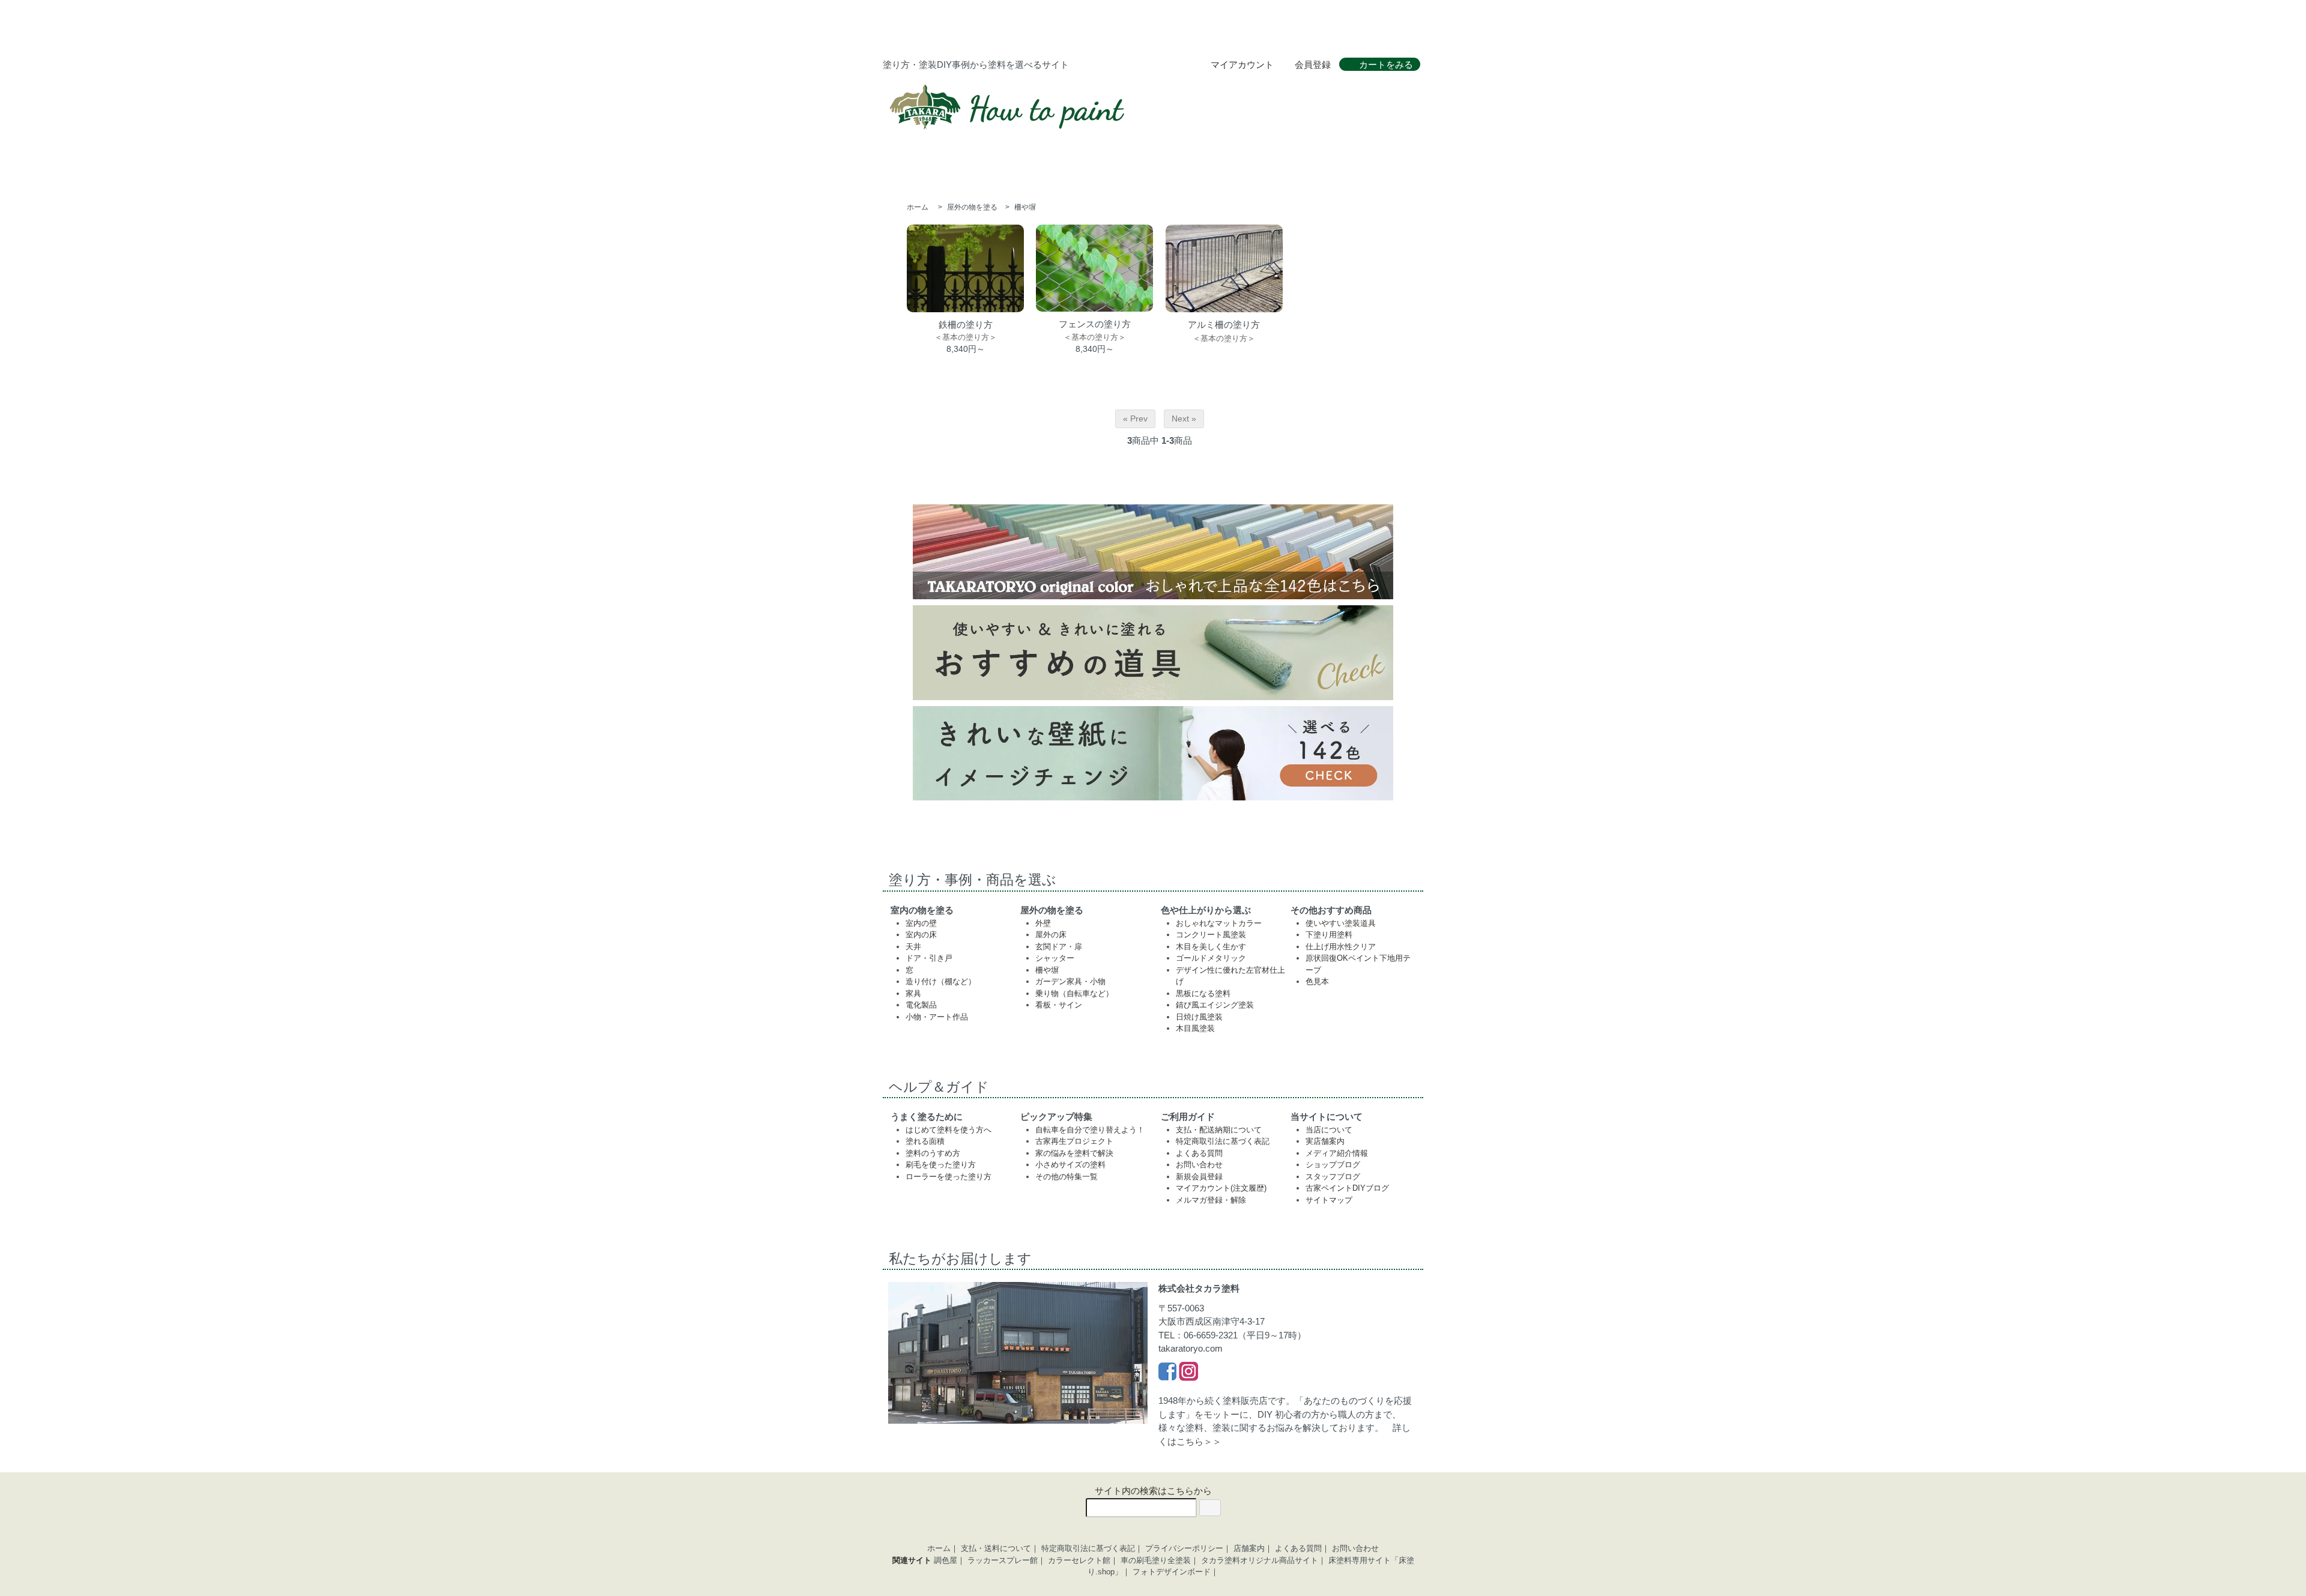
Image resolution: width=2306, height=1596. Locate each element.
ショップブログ (1333, 1165)
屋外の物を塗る (972, 207)
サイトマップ (1329, 1200)
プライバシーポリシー (1184, 1548)
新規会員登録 (1199, 1177)
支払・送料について (996, 1548)
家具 (913, 993)
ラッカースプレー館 (1003, 1560)
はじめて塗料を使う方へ (949, 1130)
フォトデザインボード (1172, 1572)
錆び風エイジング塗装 (1215, 1005)
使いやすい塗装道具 (1341, 923)
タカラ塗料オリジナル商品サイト (1260, 1560)
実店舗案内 (1325, 1141)
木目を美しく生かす (1211, 947)
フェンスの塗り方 (1095, 324)
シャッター (1055, 958)
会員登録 (1313, 65)
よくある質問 (1199, 1153)
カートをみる (1386, 65)
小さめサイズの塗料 (1070, 1165)
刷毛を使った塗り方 (941, 1165)
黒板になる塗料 (1203, 993)
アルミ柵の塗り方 (1224, 325)
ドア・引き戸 (929, 958)
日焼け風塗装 (1199, 1017)
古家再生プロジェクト (1074, 1141)
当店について (1329, 1130)
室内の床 (921, 935)
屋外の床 (1051, 935)
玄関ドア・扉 (1059, 947)
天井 (913, 947)
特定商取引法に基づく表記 (1223, 1141)
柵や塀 (1025, 207)
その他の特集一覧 (1067, 1177)
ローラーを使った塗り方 (949, 1177)
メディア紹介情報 (1337, 1153)
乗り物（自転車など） (1074, 993)
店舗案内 (1249, 1548)
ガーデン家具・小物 (1070, 981)
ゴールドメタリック (1211, 958)
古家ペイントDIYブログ (1347, 1188)
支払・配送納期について (1219, 1130)
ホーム (918, 207)
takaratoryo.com (1191, 1348)
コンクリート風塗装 (1211, 935)
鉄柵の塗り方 (966, 325)
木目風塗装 (1195, 1028)
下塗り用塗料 (1329, 935)
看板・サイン (1059, 1005)
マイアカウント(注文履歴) (1221, 1188)
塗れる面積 (925, 1141)
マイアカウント (1242, 65)
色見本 (1317, 981)
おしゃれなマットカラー (1219, 923)
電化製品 (921, 1005)
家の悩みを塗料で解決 (1074, 1153)
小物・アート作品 (937, 1017)
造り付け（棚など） (941, 981)
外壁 (1043, 923)
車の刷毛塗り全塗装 (1156, 1560)
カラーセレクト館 (1079, 1560)
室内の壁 (921, 923)
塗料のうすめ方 (933, 1153)
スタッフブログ (1333, 1177)
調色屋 (946, 1560)
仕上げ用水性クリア (1341, 947)
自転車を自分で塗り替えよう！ (1090, 1130)
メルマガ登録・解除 (1211, 1200)
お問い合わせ (1199, 1165)
